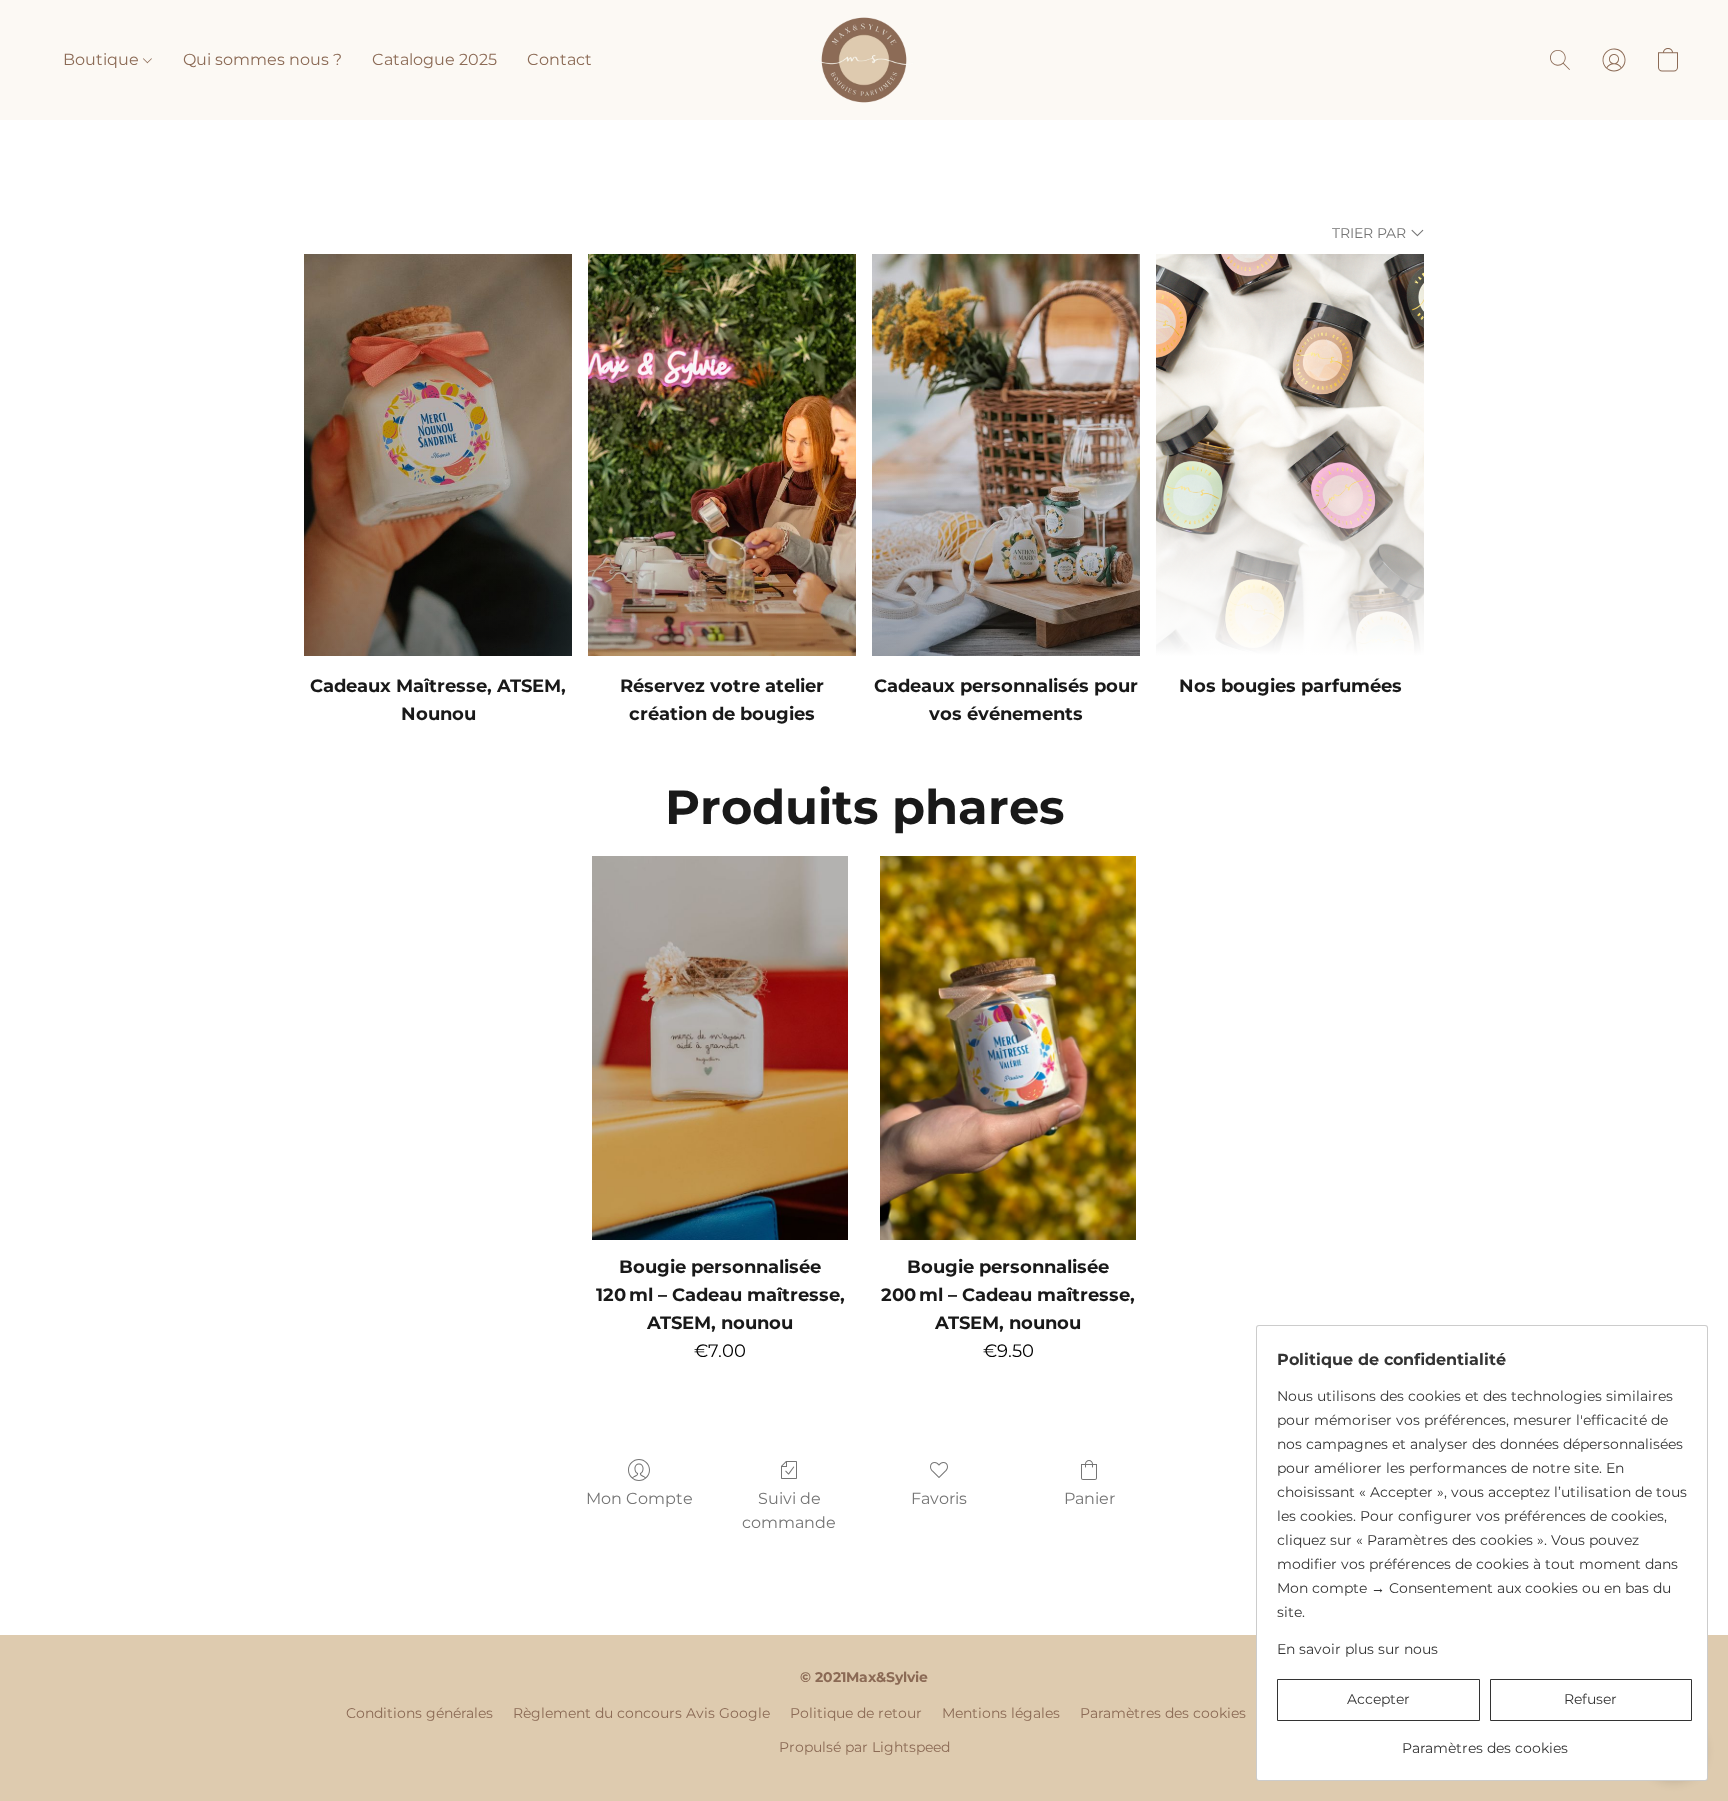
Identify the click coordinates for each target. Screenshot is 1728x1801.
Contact (559, 59)
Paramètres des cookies (1163, 1713)
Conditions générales (419, 1713)
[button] (864, 60)
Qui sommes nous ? (262, 59)
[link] (1484, 1740)
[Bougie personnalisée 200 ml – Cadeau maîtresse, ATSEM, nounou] (1008, 1048)
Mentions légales (1001, 1713)
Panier (1089, 1498)
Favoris (939, 1498)
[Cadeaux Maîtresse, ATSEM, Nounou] (438, 455)
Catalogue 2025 (434, 59)
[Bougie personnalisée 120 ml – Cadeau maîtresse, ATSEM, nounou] (720, 1048)
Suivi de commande (789, 1510)
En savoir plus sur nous (1357, 1649)
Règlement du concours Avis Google (641, 1713)
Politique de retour (856, 1713)
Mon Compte (639, 1498)
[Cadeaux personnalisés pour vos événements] (1006, 455)
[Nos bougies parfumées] (1290, 455)
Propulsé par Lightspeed (864, 1747)
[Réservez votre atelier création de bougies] (722, 455)
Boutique (103, 59)
